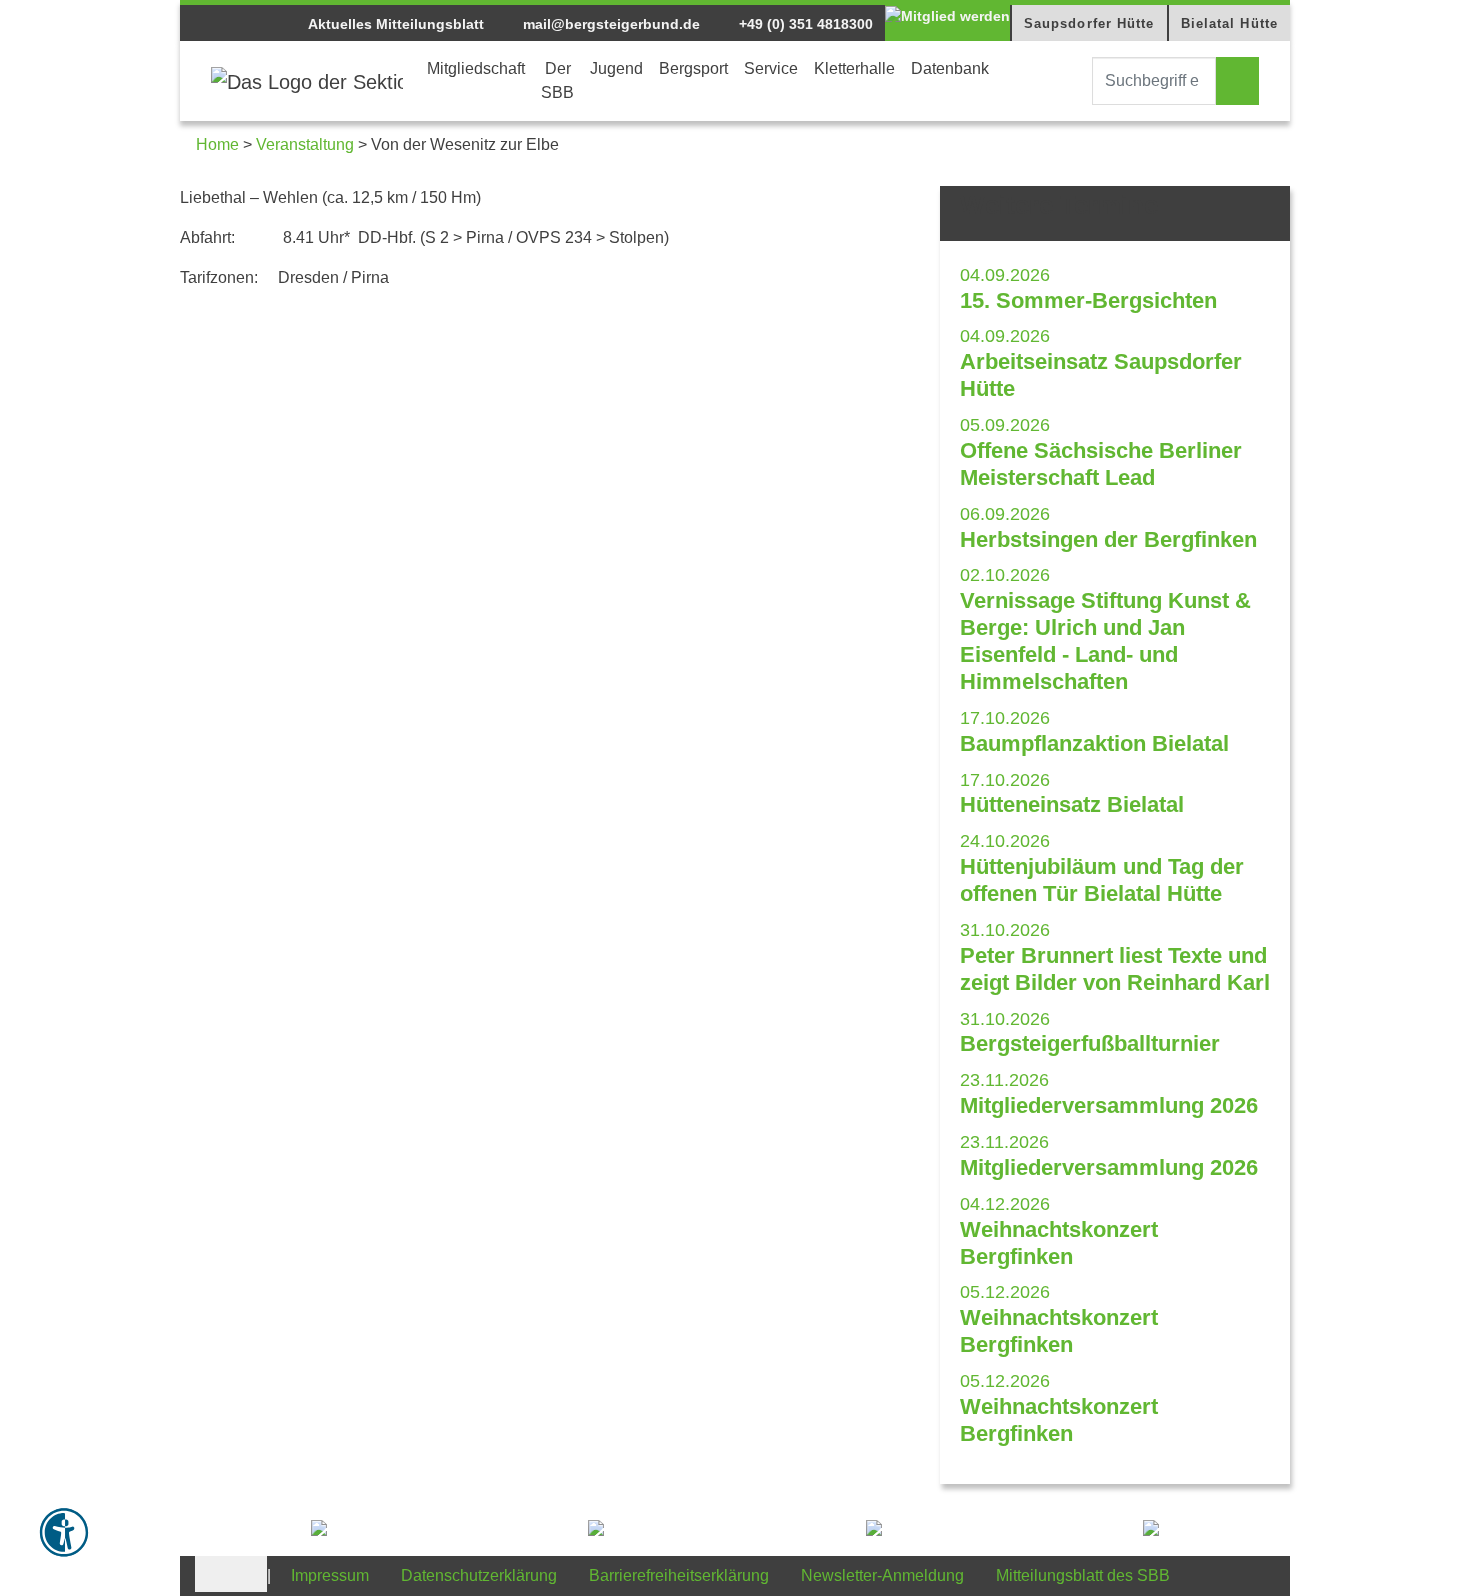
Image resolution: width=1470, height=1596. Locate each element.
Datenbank (950, 68)
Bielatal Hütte (1229, 23)
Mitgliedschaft (476, 68)
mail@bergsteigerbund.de (609, 24)
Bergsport (693, 68)
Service (771, 68)
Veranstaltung (305, 144)
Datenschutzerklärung (479, 1575)
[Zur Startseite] (307, 81)
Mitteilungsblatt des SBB (1083, 1575)
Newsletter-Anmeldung (882, 1575)
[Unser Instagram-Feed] (249, 1572)
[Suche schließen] (1074, 81)
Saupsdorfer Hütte (1089, 23)
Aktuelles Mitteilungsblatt (396, 24)
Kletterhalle (854, 68)
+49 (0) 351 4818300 (804, 24)
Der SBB (557, 80)
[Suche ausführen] (1237, 81)
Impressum (330, 1575)
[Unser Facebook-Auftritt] (213, 1572)
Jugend (616, 68)
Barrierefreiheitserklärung (679, 1575)
